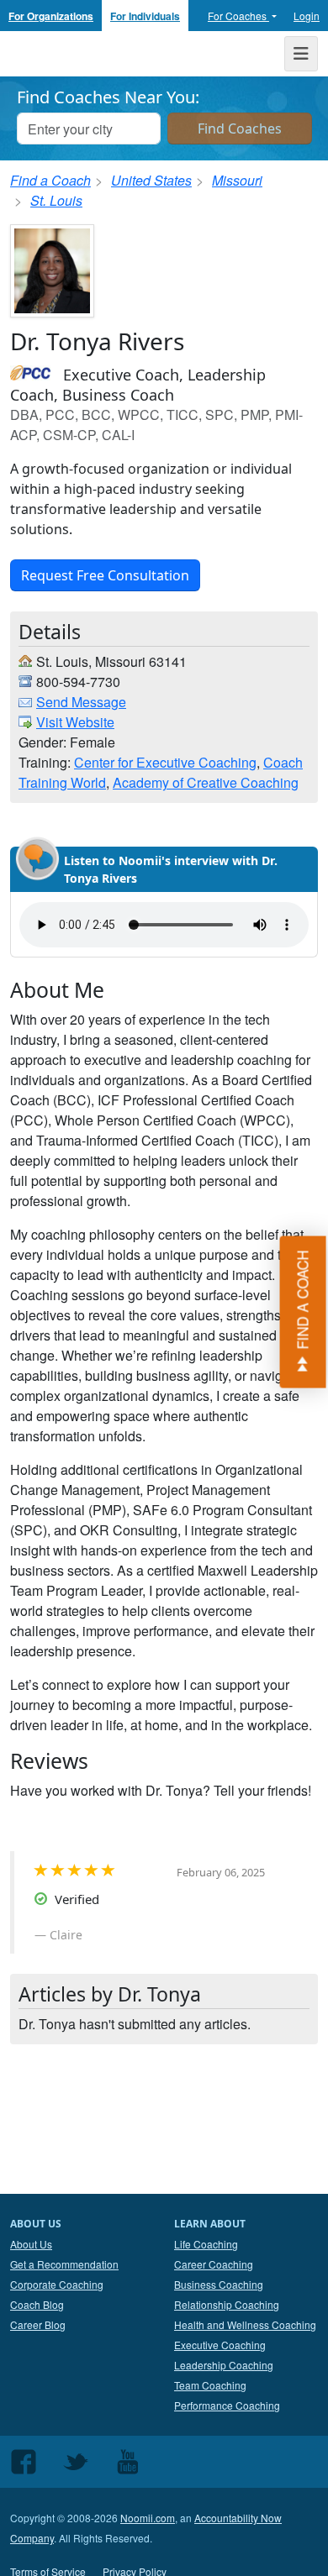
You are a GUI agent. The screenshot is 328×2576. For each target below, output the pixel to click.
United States (151, 180)
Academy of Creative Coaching (206, 782)
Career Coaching (214, 2264)
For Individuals (145, 16)
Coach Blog (37, 2304)
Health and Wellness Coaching (245, 2324)
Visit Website (75, 722)
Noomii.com (148, 2518)
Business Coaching (219, 2284)
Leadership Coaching (224, 2365)
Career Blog (38, 2324)
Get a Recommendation (64, 2264)
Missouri (237, 180)
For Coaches (238, 16)
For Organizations (51, 16)
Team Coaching (210, 2385)
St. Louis (56, 200)
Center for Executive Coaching (165, 762)
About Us (31, 2244)
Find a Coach (50, 180)
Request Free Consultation (105, 575)
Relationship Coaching (227, 2304)
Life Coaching (206, 2244)
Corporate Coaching (57, 2284)
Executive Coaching (220, 2345)
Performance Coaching (227, 2405)
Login (307, 16)
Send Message (81, 702)
